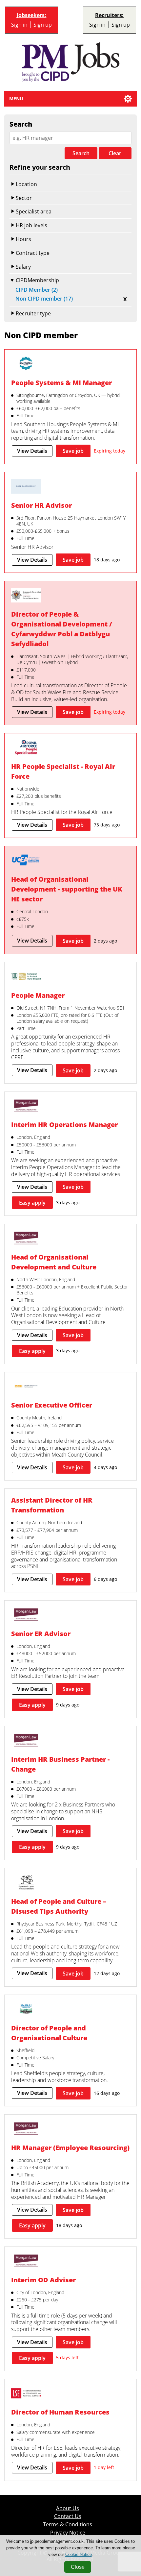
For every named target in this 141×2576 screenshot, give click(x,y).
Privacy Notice (68, 2533)
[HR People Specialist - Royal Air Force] (26, 748)
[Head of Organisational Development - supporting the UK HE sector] (26, 861)
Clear (115, 153)
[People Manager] (26, 977)
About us (68, 2508)
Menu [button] (16, 98)
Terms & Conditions (68, 2525)
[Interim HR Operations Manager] (26, 1107)
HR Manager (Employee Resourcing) (70, 2148)
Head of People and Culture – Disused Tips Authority (59, 1906)
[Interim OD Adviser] (26, 2262)
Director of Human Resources (60, 2412)
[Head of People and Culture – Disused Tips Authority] (26, 1883)
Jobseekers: (31, 15)
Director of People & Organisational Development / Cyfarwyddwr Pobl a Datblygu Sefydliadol (62, 629)
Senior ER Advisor (41, 1634)
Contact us (68, 2516)
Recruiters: (109, 15)
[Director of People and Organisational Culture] (26, 2010)
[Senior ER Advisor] (26, 1615)
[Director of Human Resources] (26, 2394)
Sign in (19, 25)
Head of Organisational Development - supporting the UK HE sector (67, 889)
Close (78, 2567)
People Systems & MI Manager (61, 383)
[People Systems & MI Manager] (26, 364)
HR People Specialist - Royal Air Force (63, 771)
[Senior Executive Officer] (26, 1387)
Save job (73, 451)
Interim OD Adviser (43, 2280)
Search (81, 153)
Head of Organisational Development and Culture (54, 1262)
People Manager (38, 995)
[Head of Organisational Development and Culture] (26, 1239)
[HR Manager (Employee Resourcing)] (26, 2129)
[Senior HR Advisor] (26, 487)
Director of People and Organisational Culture (49, 2033)
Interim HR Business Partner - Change (60, 1764)
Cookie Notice (79, 2554)
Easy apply (32, 1203)
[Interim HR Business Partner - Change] (26, 1741)
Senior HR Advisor (41, 505)
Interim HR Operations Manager (64, 1125)
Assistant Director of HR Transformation (52, 1505)
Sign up (43, 25)
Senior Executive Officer (52, 1405)
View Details (32, 451)
